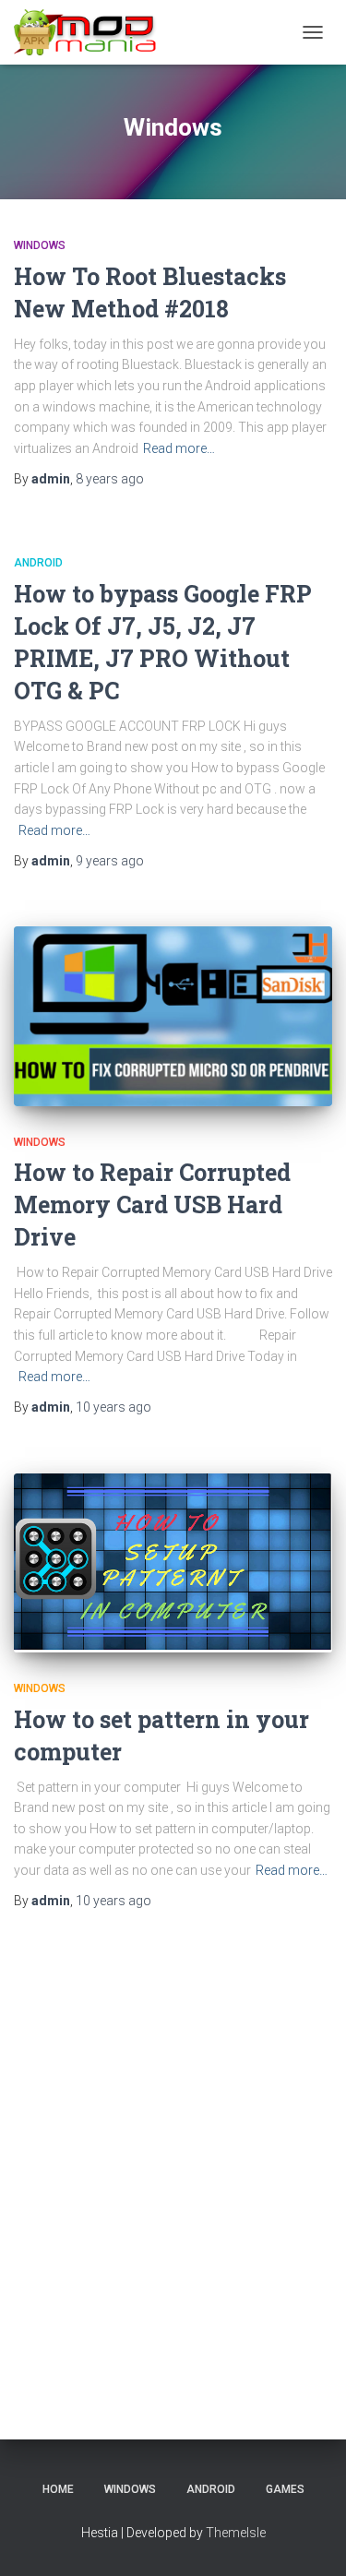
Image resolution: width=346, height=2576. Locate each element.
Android (38, 563)
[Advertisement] (173, 2154)
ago (110, 479)
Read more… (179, 448)
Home (58, 2489)
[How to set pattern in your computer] (173, 1563)
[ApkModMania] (92, 32)
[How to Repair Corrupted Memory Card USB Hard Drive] (173, 1016)
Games (285, 2489)
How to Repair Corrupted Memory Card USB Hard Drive (152, 1205)
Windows (40, 245)
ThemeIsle (236, 2533)
